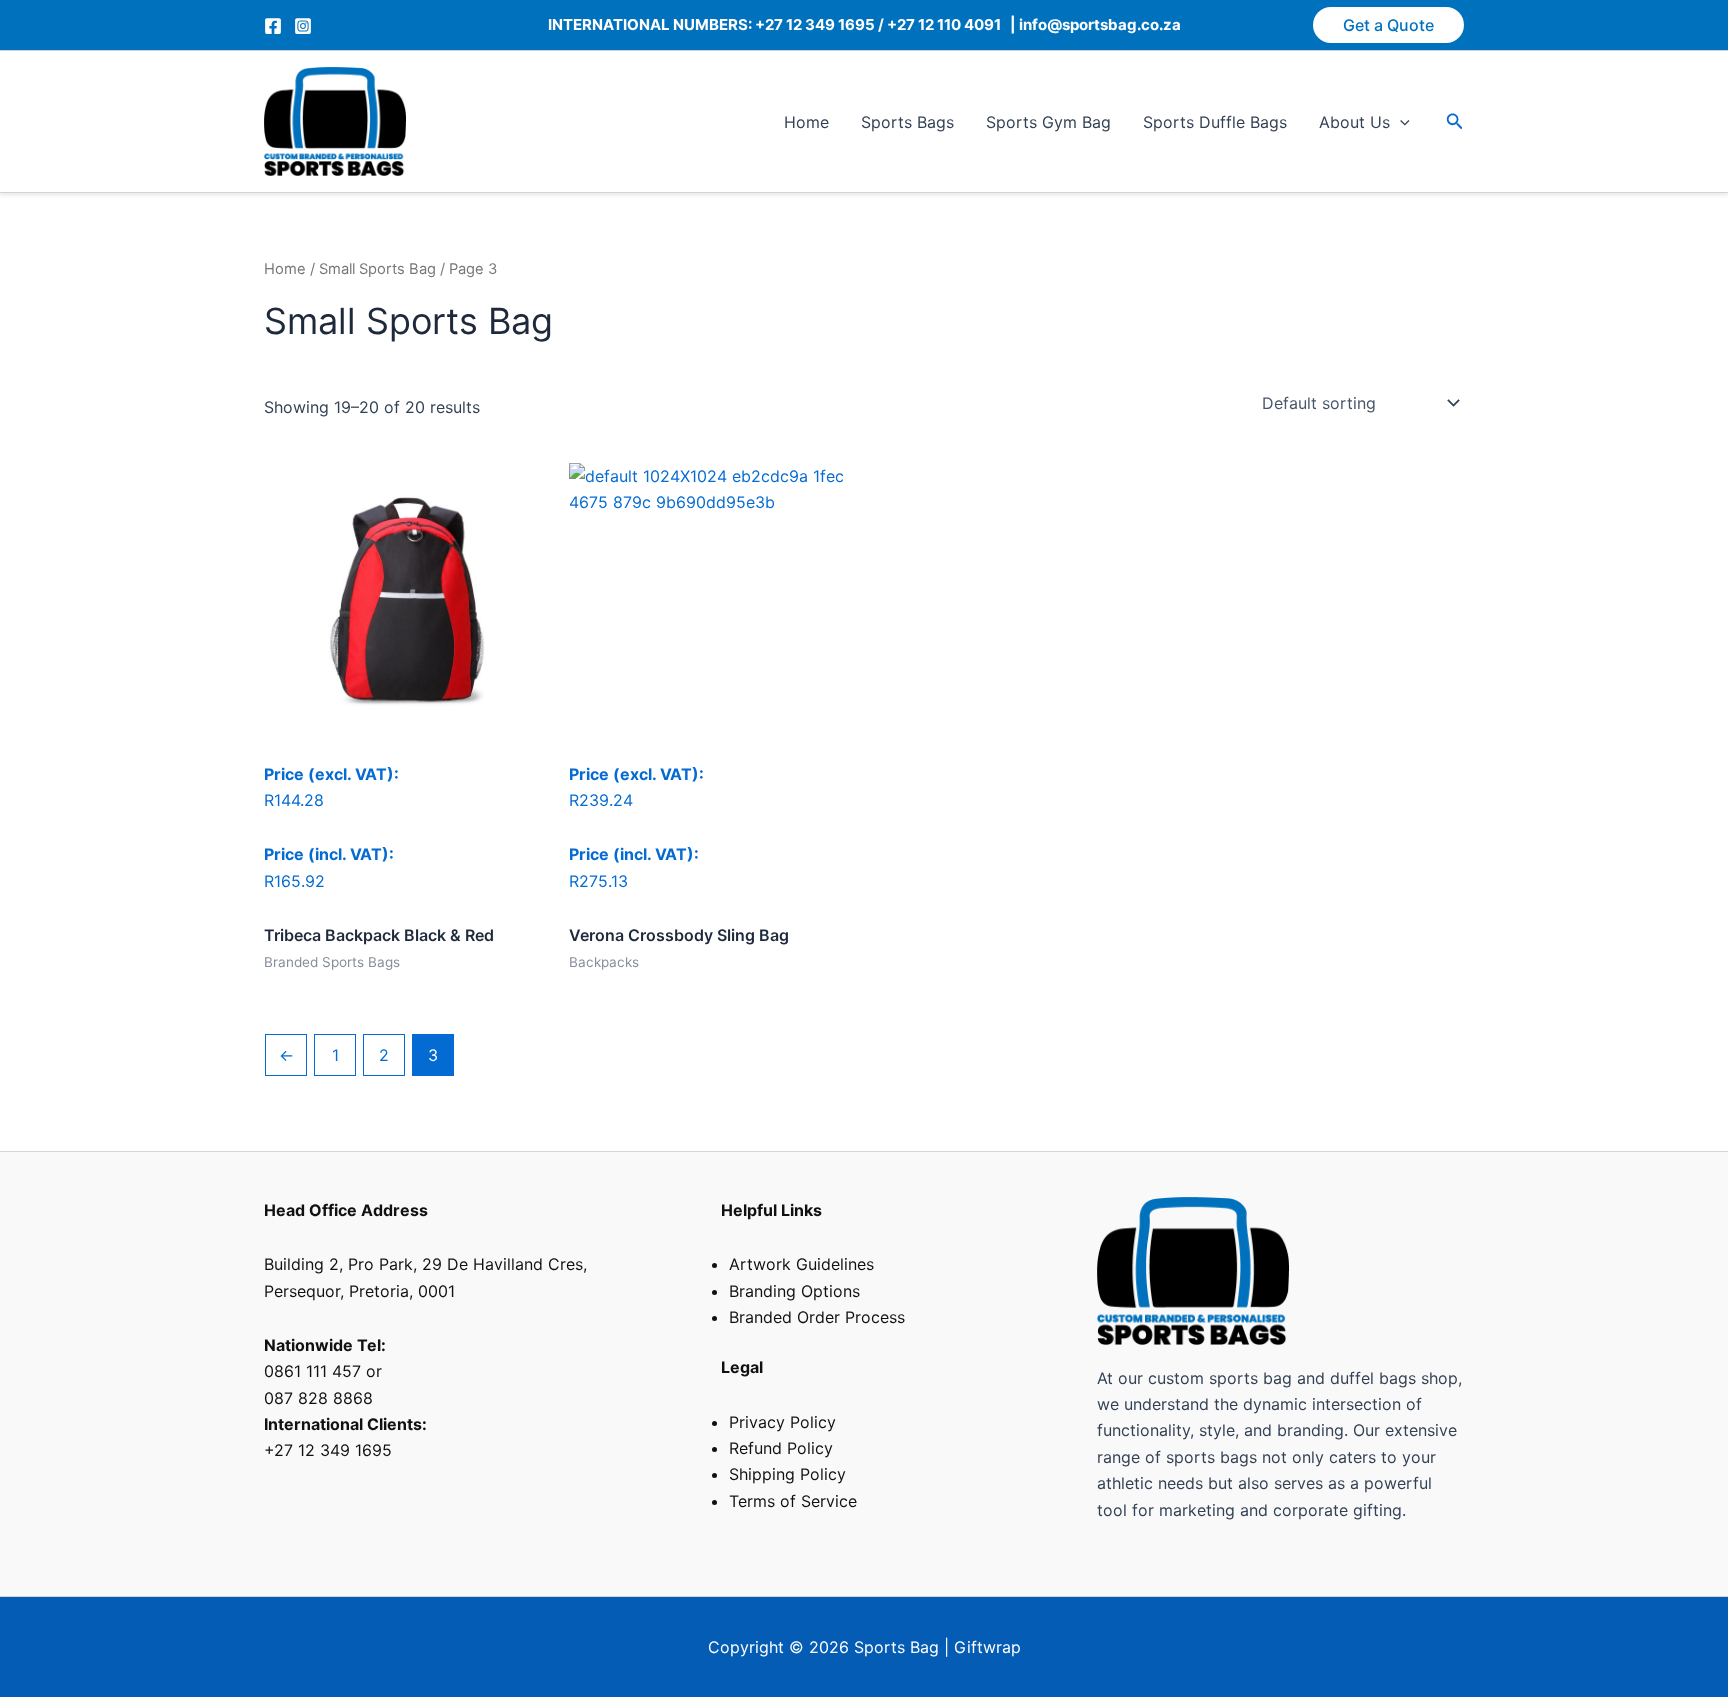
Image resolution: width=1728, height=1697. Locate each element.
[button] (1388, 25)
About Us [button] (1354, 122)
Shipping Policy (787, 1474)
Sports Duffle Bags (1215, 122)
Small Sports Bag (377, 269)
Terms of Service (793, 1501)
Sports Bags (907, 122)
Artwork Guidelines (801, 1264)
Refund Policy (781, 1448)
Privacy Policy (782, 1422)
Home (806, 122)
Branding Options (794, 1291)
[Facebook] (273, 26)
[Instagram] (303, 26)
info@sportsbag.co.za (1098, 24)
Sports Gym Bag (1048, 122)
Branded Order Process (817, 1317)
